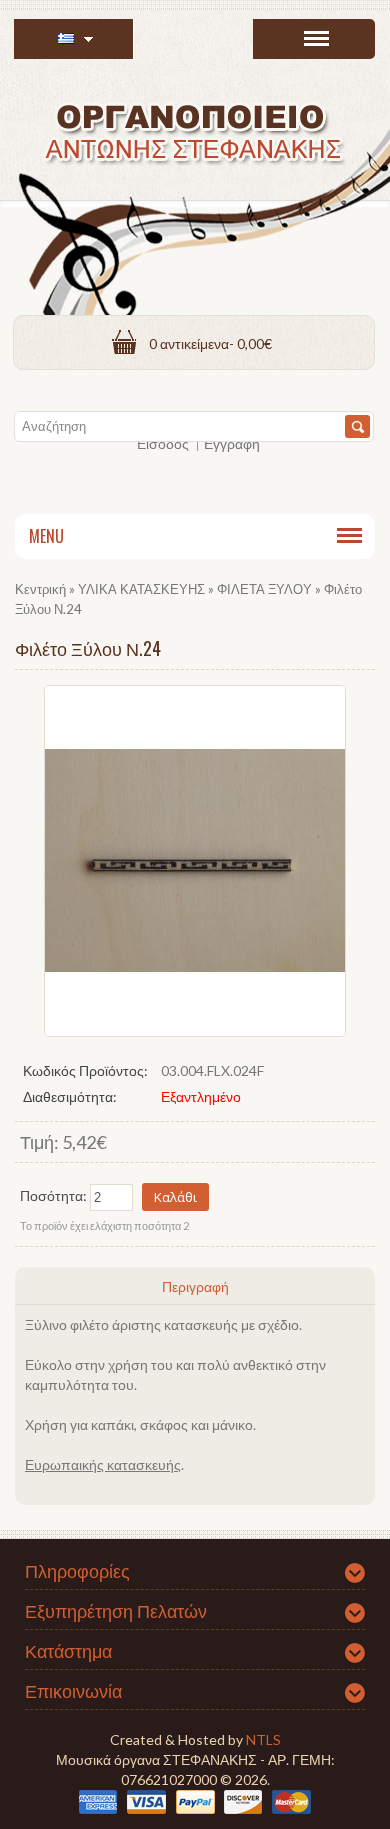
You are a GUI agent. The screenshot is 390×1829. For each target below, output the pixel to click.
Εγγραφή (232, 443)
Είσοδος (163, 443)
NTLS (263, 1739)
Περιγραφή (195, 1286)
